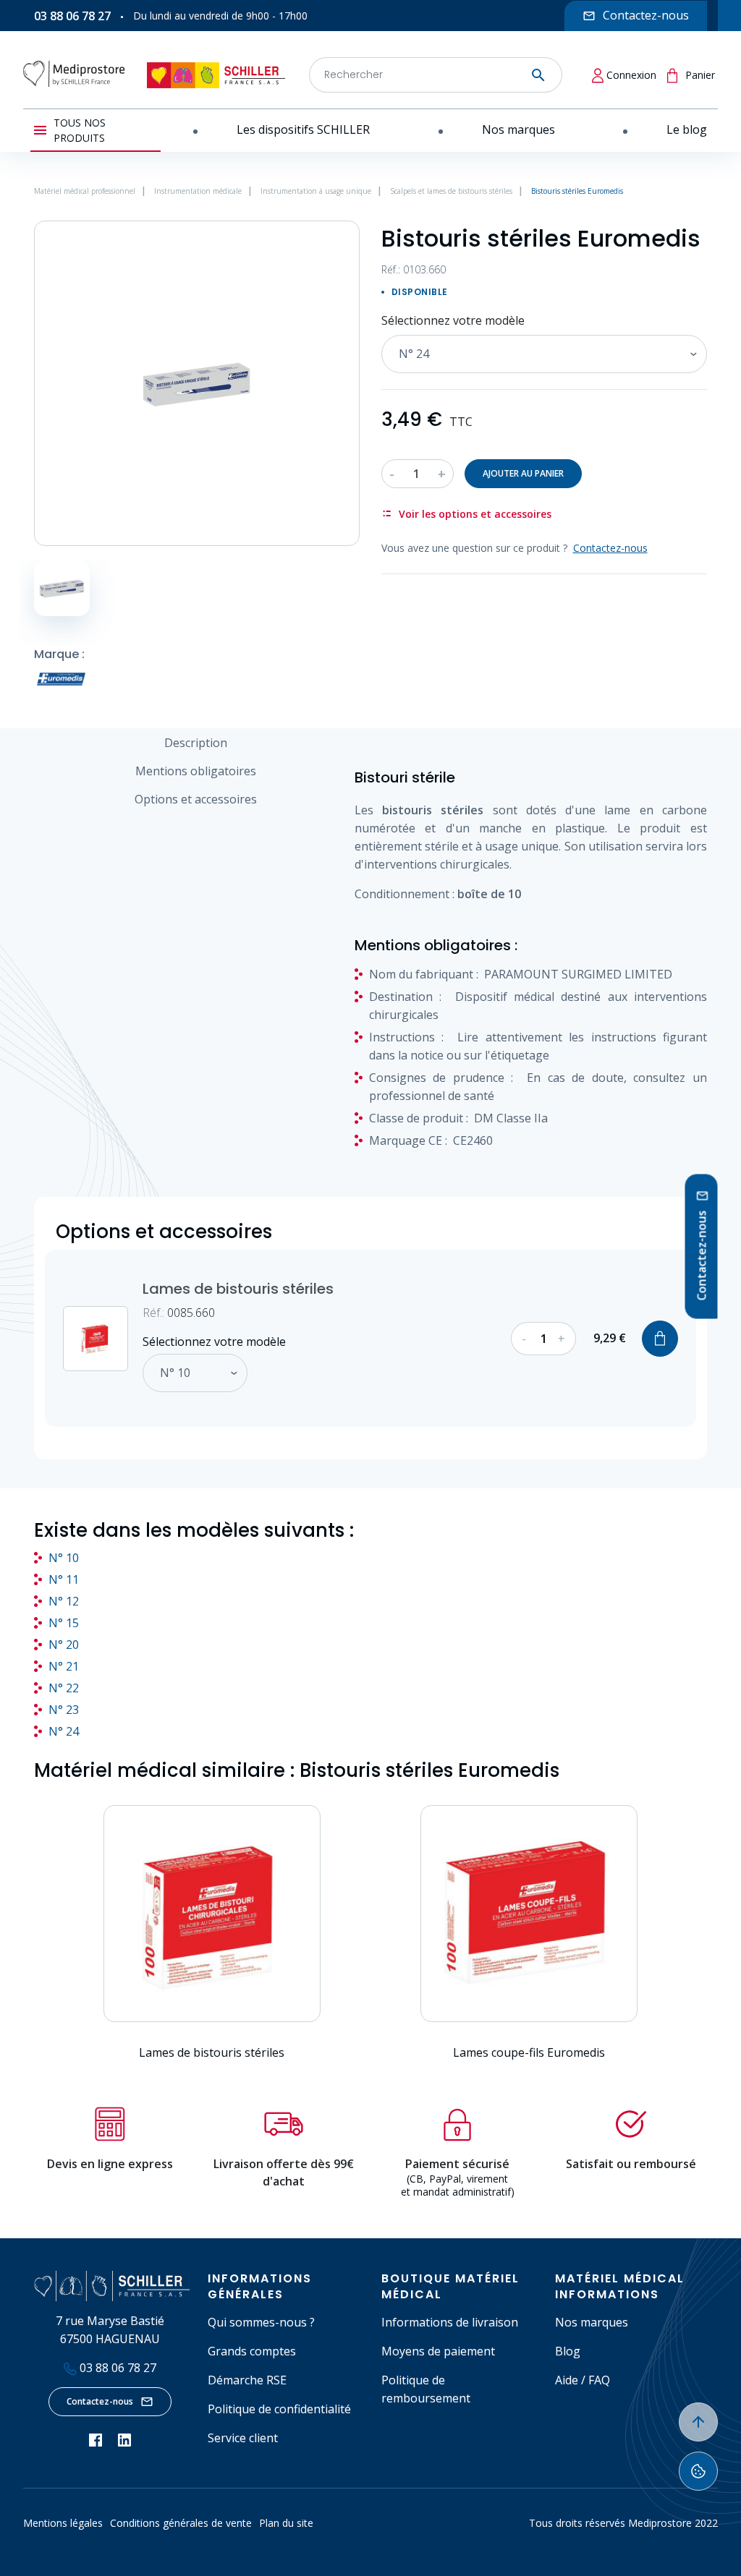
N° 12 (64, 1601)
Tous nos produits (80, 130)
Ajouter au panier (523, 473)
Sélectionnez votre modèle (453, 320)
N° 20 (64, 1645)
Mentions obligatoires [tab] (196, 771)
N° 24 (64, 1731)
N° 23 (64, 1710)
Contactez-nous (100, 2401)
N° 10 (64, 1558)
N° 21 (64, 1666)
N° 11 (64, 1579)
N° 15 (64, 1623)
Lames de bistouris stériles (238, 1289)
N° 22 (64, 1688)
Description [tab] (196, 743)
